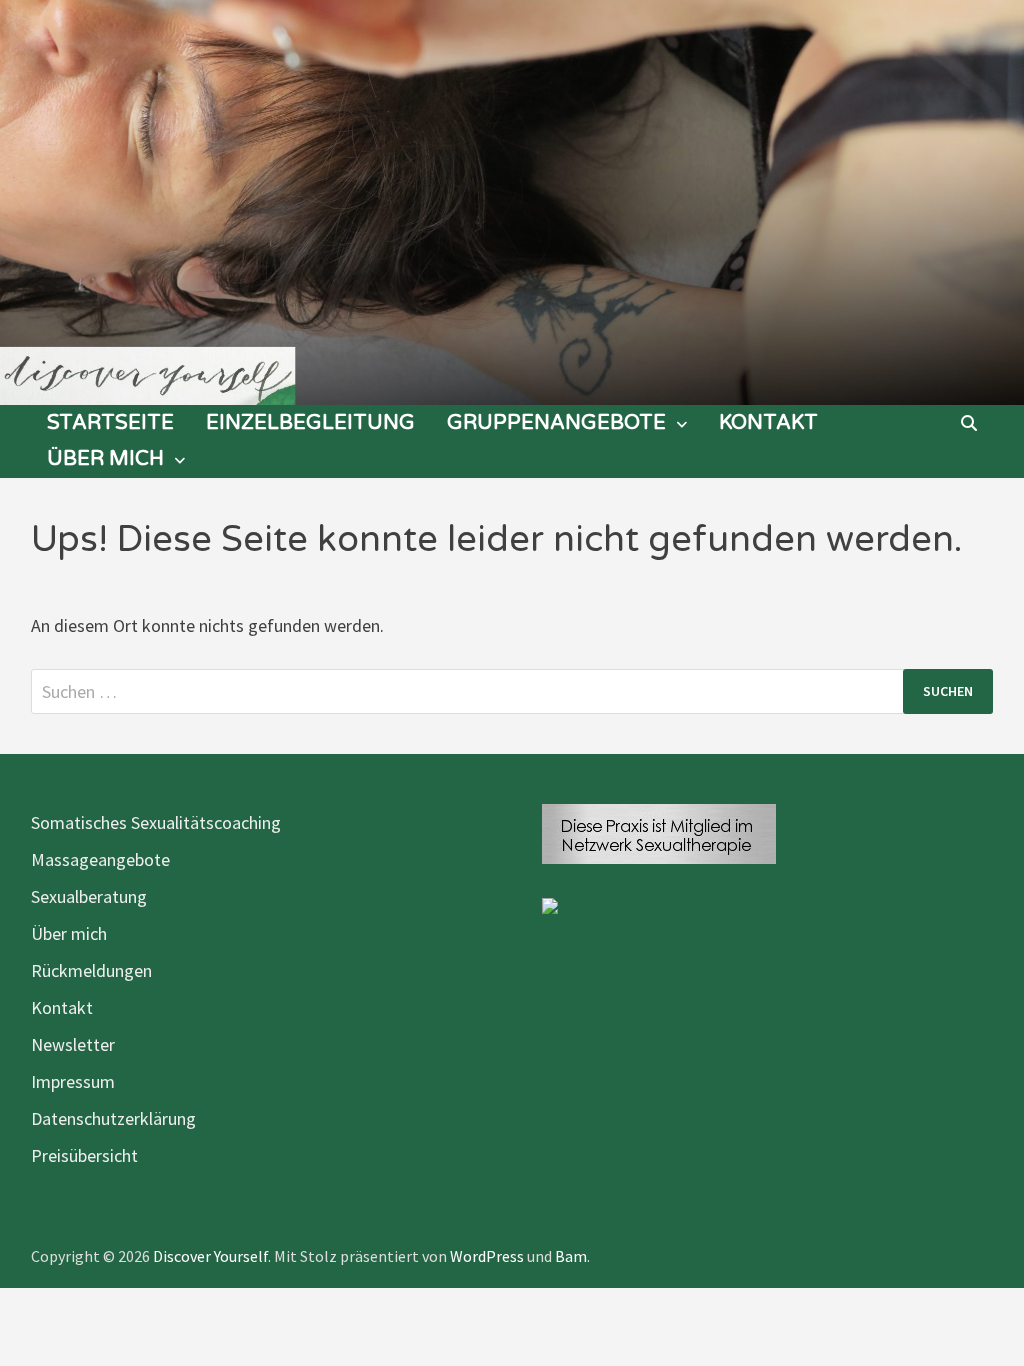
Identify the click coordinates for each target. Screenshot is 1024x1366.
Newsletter (73, 1044)
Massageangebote (100, 859)
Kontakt (768, 423)
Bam (571, 1256)
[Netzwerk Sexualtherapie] (659, 831)
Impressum (73, 1081)
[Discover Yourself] (512, 200)
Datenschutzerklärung (113, 1118)
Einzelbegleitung (310, 423)
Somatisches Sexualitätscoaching (156, 822)
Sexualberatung (89, 896)
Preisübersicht (84, 1155)
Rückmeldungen (91, 970)
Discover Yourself (210, 1256)
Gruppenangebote (556, 423)
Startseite (110, 423)
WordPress (487, 1256)
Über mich (105, 459)
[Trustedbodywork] (550, 904)
